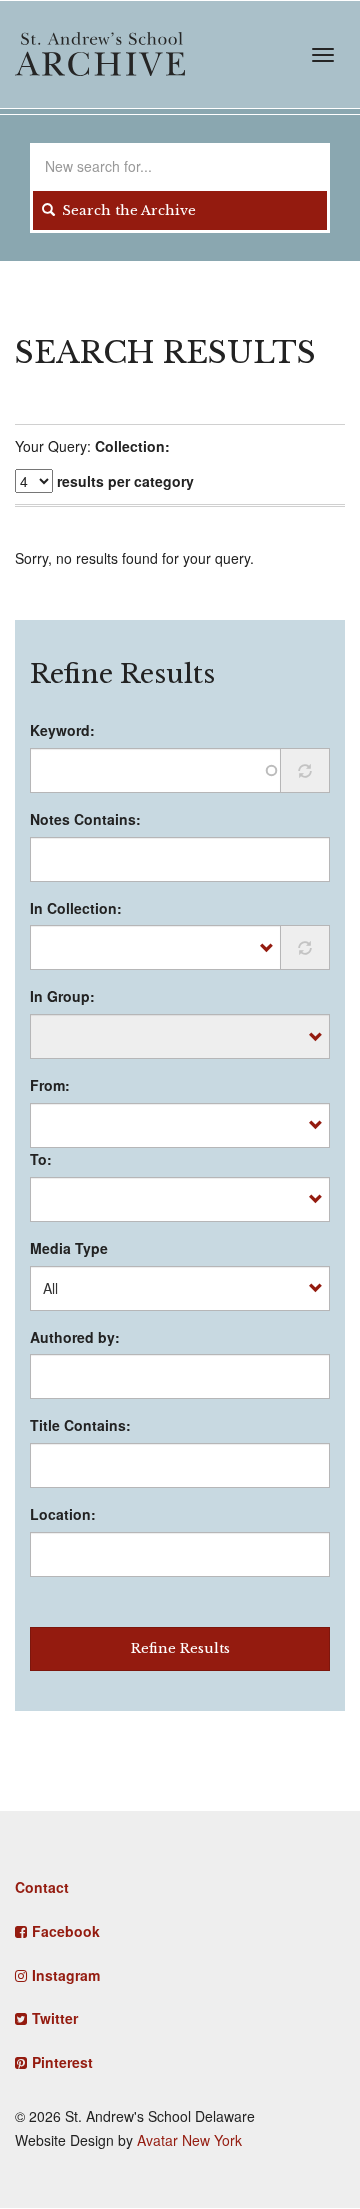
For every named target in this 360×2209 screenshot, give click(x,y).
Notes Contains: (85, 819)
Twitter (55, 2018)
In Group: (62, 996)
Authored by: (75, 1337)
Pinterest (62, 2062)
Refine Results (180, 1648)
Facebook (66, 1931)
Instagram (66, 1975)
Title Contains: (80, 1425)
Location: (63, 1514)
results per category (125, 481)
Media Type (69, 1248)
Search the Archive (127, 210)
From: (50, 1085)
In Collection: (76, 908)
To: (41, 1159)
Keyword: (62, 730)
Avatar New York (189, 2140)
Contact (42, 1887)
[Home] (100, 54)
